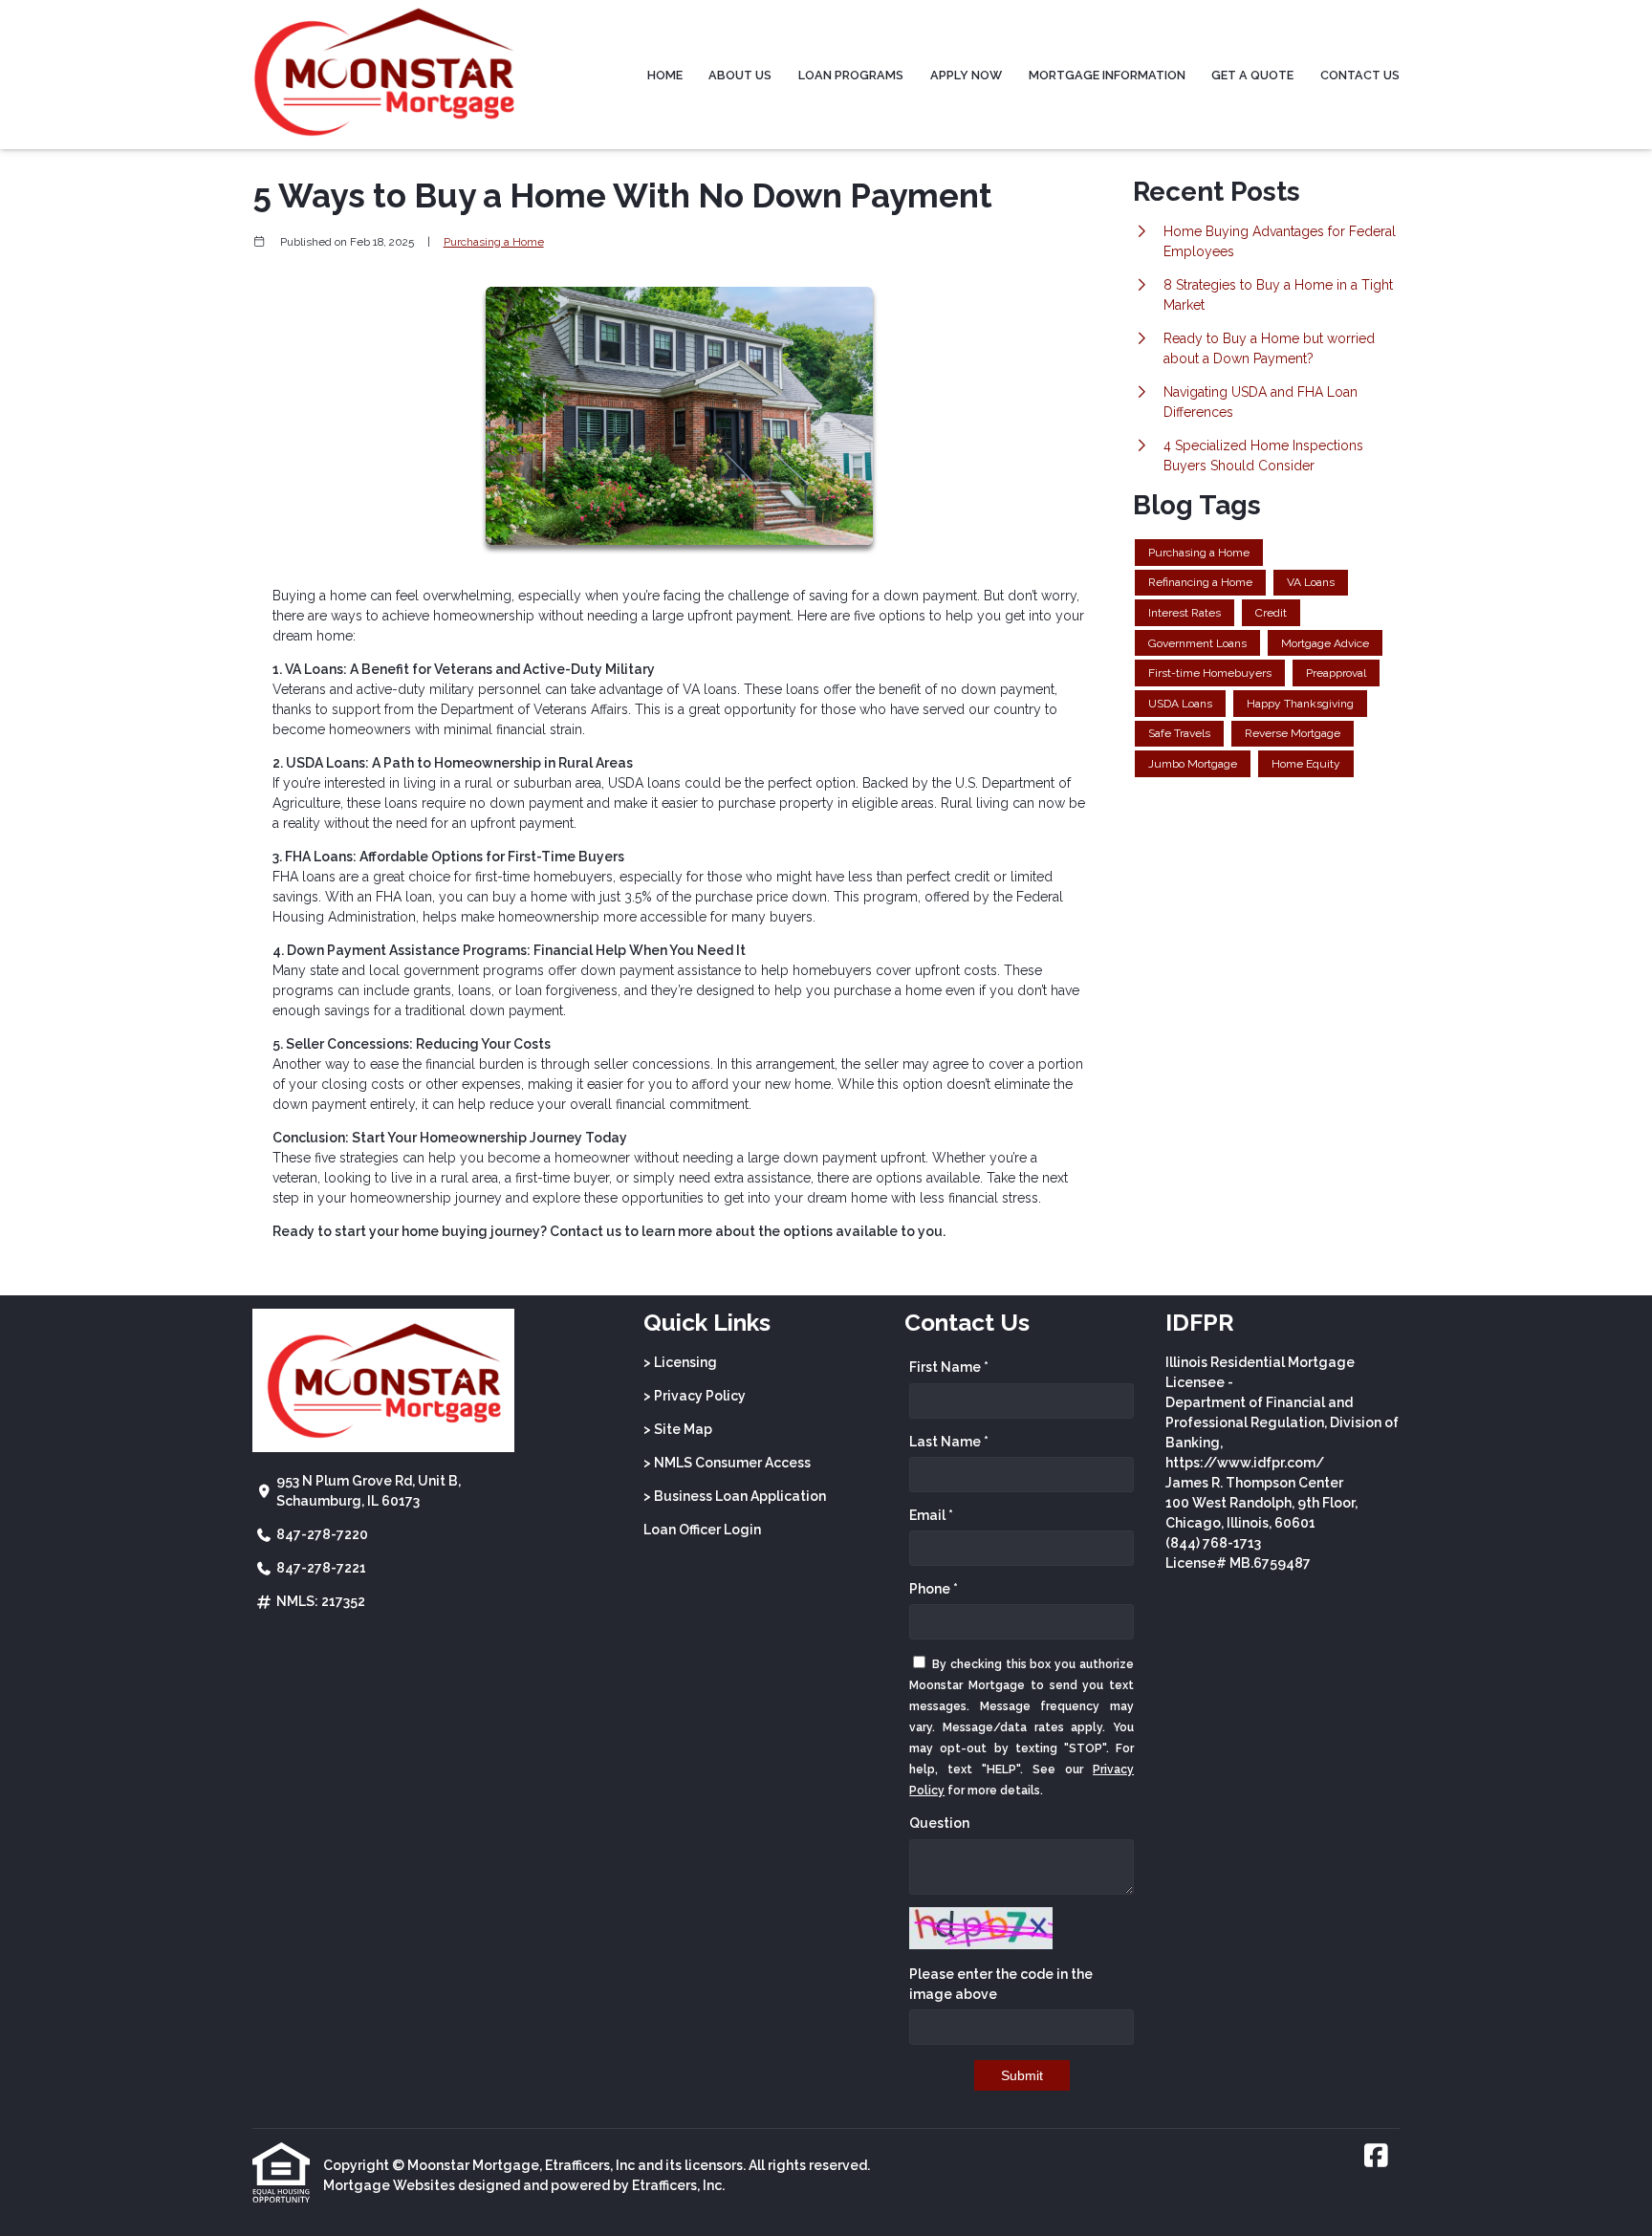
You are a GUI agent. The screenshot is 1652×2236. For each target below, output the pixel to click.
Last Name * (949, 1442)
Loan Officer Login (702, 1530)
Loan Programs (851, 75)
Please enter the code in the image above (1001, 1984)
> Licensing (680, 1362)
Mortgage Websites (389, 2185)
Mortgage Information (1107, 75)
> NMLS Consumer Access (727, 1463)
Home (665, 75)
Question (939, 1823)
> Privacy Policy (695, 1396)
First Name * (949, 1367)
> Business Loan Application (735, 1496)
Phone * (934, 1589)
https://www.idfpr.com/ (1245, 1463)
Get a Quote (1252, 75)
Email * (931, 1515)
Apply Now (966, 75)
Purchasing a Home (494, 242)
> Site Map (678, 1429)
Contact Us (1360, 75)
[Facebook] (1376, 2157)
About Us (740, 75)
